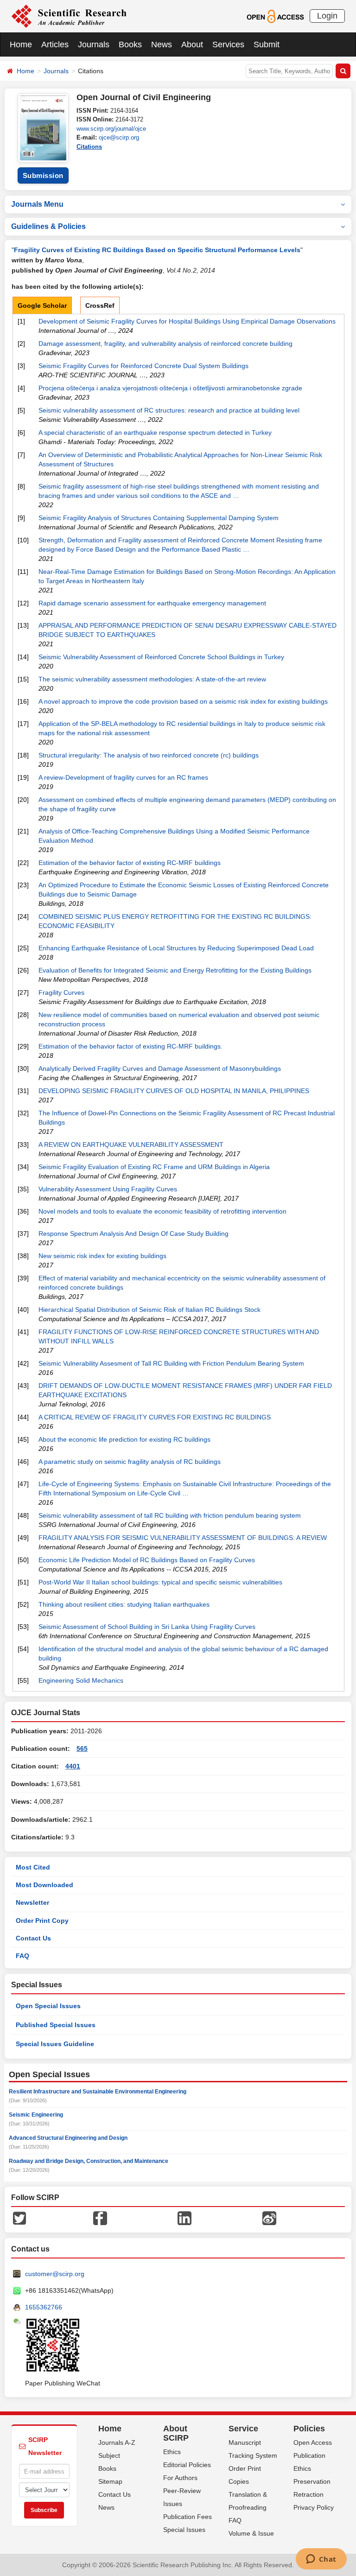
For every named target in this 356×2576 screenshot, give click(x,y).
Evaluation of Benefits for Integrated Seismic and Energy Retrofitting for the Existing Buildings (175, 970)
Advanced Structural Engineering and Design (68, 2138)
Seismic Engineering (36, 2115)
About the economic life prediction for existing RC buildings (124, 1439)
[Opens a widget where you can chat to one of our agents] (321, 2560)
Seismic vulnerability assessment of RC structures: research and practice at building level (169, 410)
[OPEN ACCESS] (275, 16)
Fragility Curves (61, 992)
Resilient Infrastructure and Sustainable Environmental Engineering (98, 2092)
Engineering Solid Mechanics (81, 1680)
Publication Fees (188, 2517)
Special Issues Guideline (55, 2044)
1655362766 (44, 2307)
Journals (94, 45)
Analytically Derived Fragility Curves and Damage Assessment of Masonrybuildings (160, 1069)
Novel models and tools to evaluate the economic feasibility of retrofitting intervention (162, 1211)
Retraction (308, 2494)
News (162, 45)
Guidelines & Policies (48, 226)
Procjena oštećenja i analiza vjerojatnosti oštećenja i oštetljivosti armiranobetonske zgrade (170, 388)
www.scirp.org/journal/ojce (111, 129)
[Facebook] (100, 2218)
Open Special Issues (48, 2006)
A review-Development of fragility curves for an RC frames (123, 777)
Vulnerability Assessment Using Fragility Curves (108, 1189)
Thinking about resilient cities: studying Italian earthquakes (124, 1604)
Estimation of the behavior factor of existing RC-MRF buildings (130, 863)
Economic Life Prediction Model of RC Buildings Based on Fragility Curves (147, 1560)
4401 (73, 1766)
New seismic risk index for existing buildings (102, 1256)
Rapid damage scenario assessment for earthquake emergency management (152, 603)
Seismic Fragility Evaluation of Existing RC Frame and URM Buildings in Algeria (154, 1167)
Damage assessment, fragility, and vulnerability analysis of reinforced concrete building (165, 343)
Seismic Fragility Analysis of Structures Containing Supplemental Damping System (159, 518)
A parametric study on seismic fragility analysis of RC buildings (130, 1462)
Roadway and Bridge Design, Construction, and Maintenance (89, 2161)
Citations (89, 147)
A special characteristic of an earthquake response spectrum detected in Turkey (155, 433)
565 (82, 1749)
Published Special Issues (56, 2025)
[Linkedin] (184, 2218)
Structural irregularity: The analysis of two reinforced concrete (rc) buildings (149, 755)
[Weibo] (269, 2218)
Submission (43, 175)
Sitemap (110, 2481)
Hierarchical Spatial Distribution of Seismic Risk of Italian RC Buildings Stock (149, 1310)
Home (21, 45)
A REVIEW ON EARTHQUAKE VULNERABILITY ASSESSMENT (131, 1145)
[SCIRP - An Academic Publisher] (69, 16)
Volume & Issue (251, 2533)
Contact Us (33, 1938)
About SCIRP (176, 2433)
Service (243, 2429)
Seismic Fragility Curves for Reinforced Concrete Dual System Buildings (143, 366)
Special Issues (184, 2530)
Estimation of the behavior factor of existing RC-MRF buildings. (130, 1046)
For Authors (180, 2478)
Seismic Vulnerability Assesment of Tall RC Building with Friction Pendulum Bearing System (171, 1363)
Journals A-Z (117, 2442)
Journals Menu (37, 204)
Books (130, 45)
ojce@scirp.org (119, 137)
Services (228, 45)
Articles (55, 45)
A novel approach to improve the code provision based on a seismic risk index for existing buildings (183, 701)
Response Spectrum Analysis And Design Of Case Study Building (133, 1234)
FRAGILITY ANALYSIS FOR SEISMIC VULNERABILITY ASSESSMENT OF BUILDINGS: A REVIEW (183, 1538)
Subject (109, 2455)
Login (327, 16)
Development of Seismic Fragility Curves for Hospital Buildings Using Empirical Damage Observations (187, 321)
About (192, 45)
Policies (309, 2429)
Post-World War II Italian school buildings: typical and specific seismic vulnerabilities (160, 1582)
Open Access (313, 2442)
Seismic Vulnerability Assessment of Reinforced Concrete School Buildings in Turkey (161, 657)
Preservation (312, 2481)
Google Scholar (42, 305)
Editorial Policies (187, 2465)
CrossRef (100, 305)
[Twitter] (19, 2218)
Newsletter (32, 1902)
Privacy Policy (314, 2507)
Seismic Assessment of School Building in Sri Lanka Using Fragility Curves (147, 1627)
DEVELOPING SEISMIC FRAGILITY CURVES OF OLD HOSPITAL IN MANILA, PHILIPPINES (174, 1091)
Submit (267, 45)
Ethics (172, 2452)
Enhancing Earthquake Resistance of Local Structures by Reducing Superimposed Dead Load (176, 948)
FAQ (22, 1956)
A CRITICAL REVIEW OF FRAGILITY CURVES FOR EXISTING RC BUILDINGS (155, 1417)
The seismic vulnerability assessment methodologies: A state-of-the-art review (152, 679)
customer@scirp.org (55, 2274)
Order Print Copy (42, 1921)
